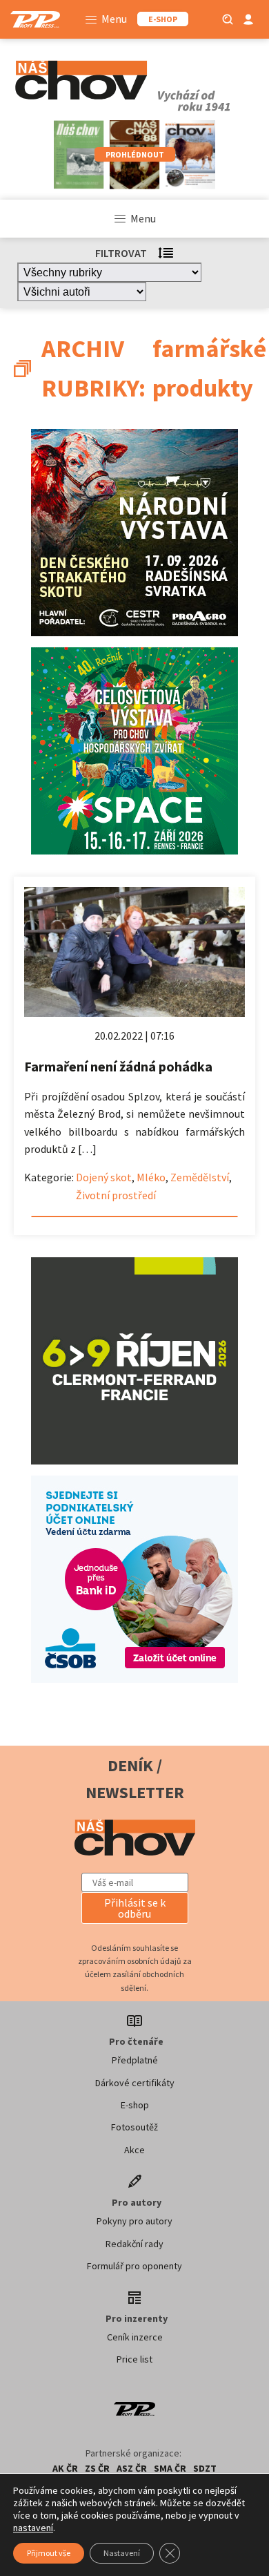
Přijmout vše (49, 2553)
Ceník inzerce (135, 2337)
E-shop (135, 2105)
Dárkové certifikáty (135, 2083)
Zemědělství (200, 1177)
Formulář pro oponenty (134, 2266)
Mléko (151, 1177)
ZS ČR (97, 2468)
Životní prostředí (116, 1195)
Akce (134, 2150)
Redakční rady (134, 2244)
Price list (134, 2359)
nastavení (33, 2528)
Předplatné (135, 2060)
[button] (135, 1908)
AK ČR (65, 2468)
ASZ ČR (132, 2468)
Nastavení (122, 2553)
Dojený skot (104, 1177)
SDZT (205, 2468)
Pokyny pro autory (134, 2221)
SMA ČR (170, 2468)
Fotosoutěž (134, 2127)
